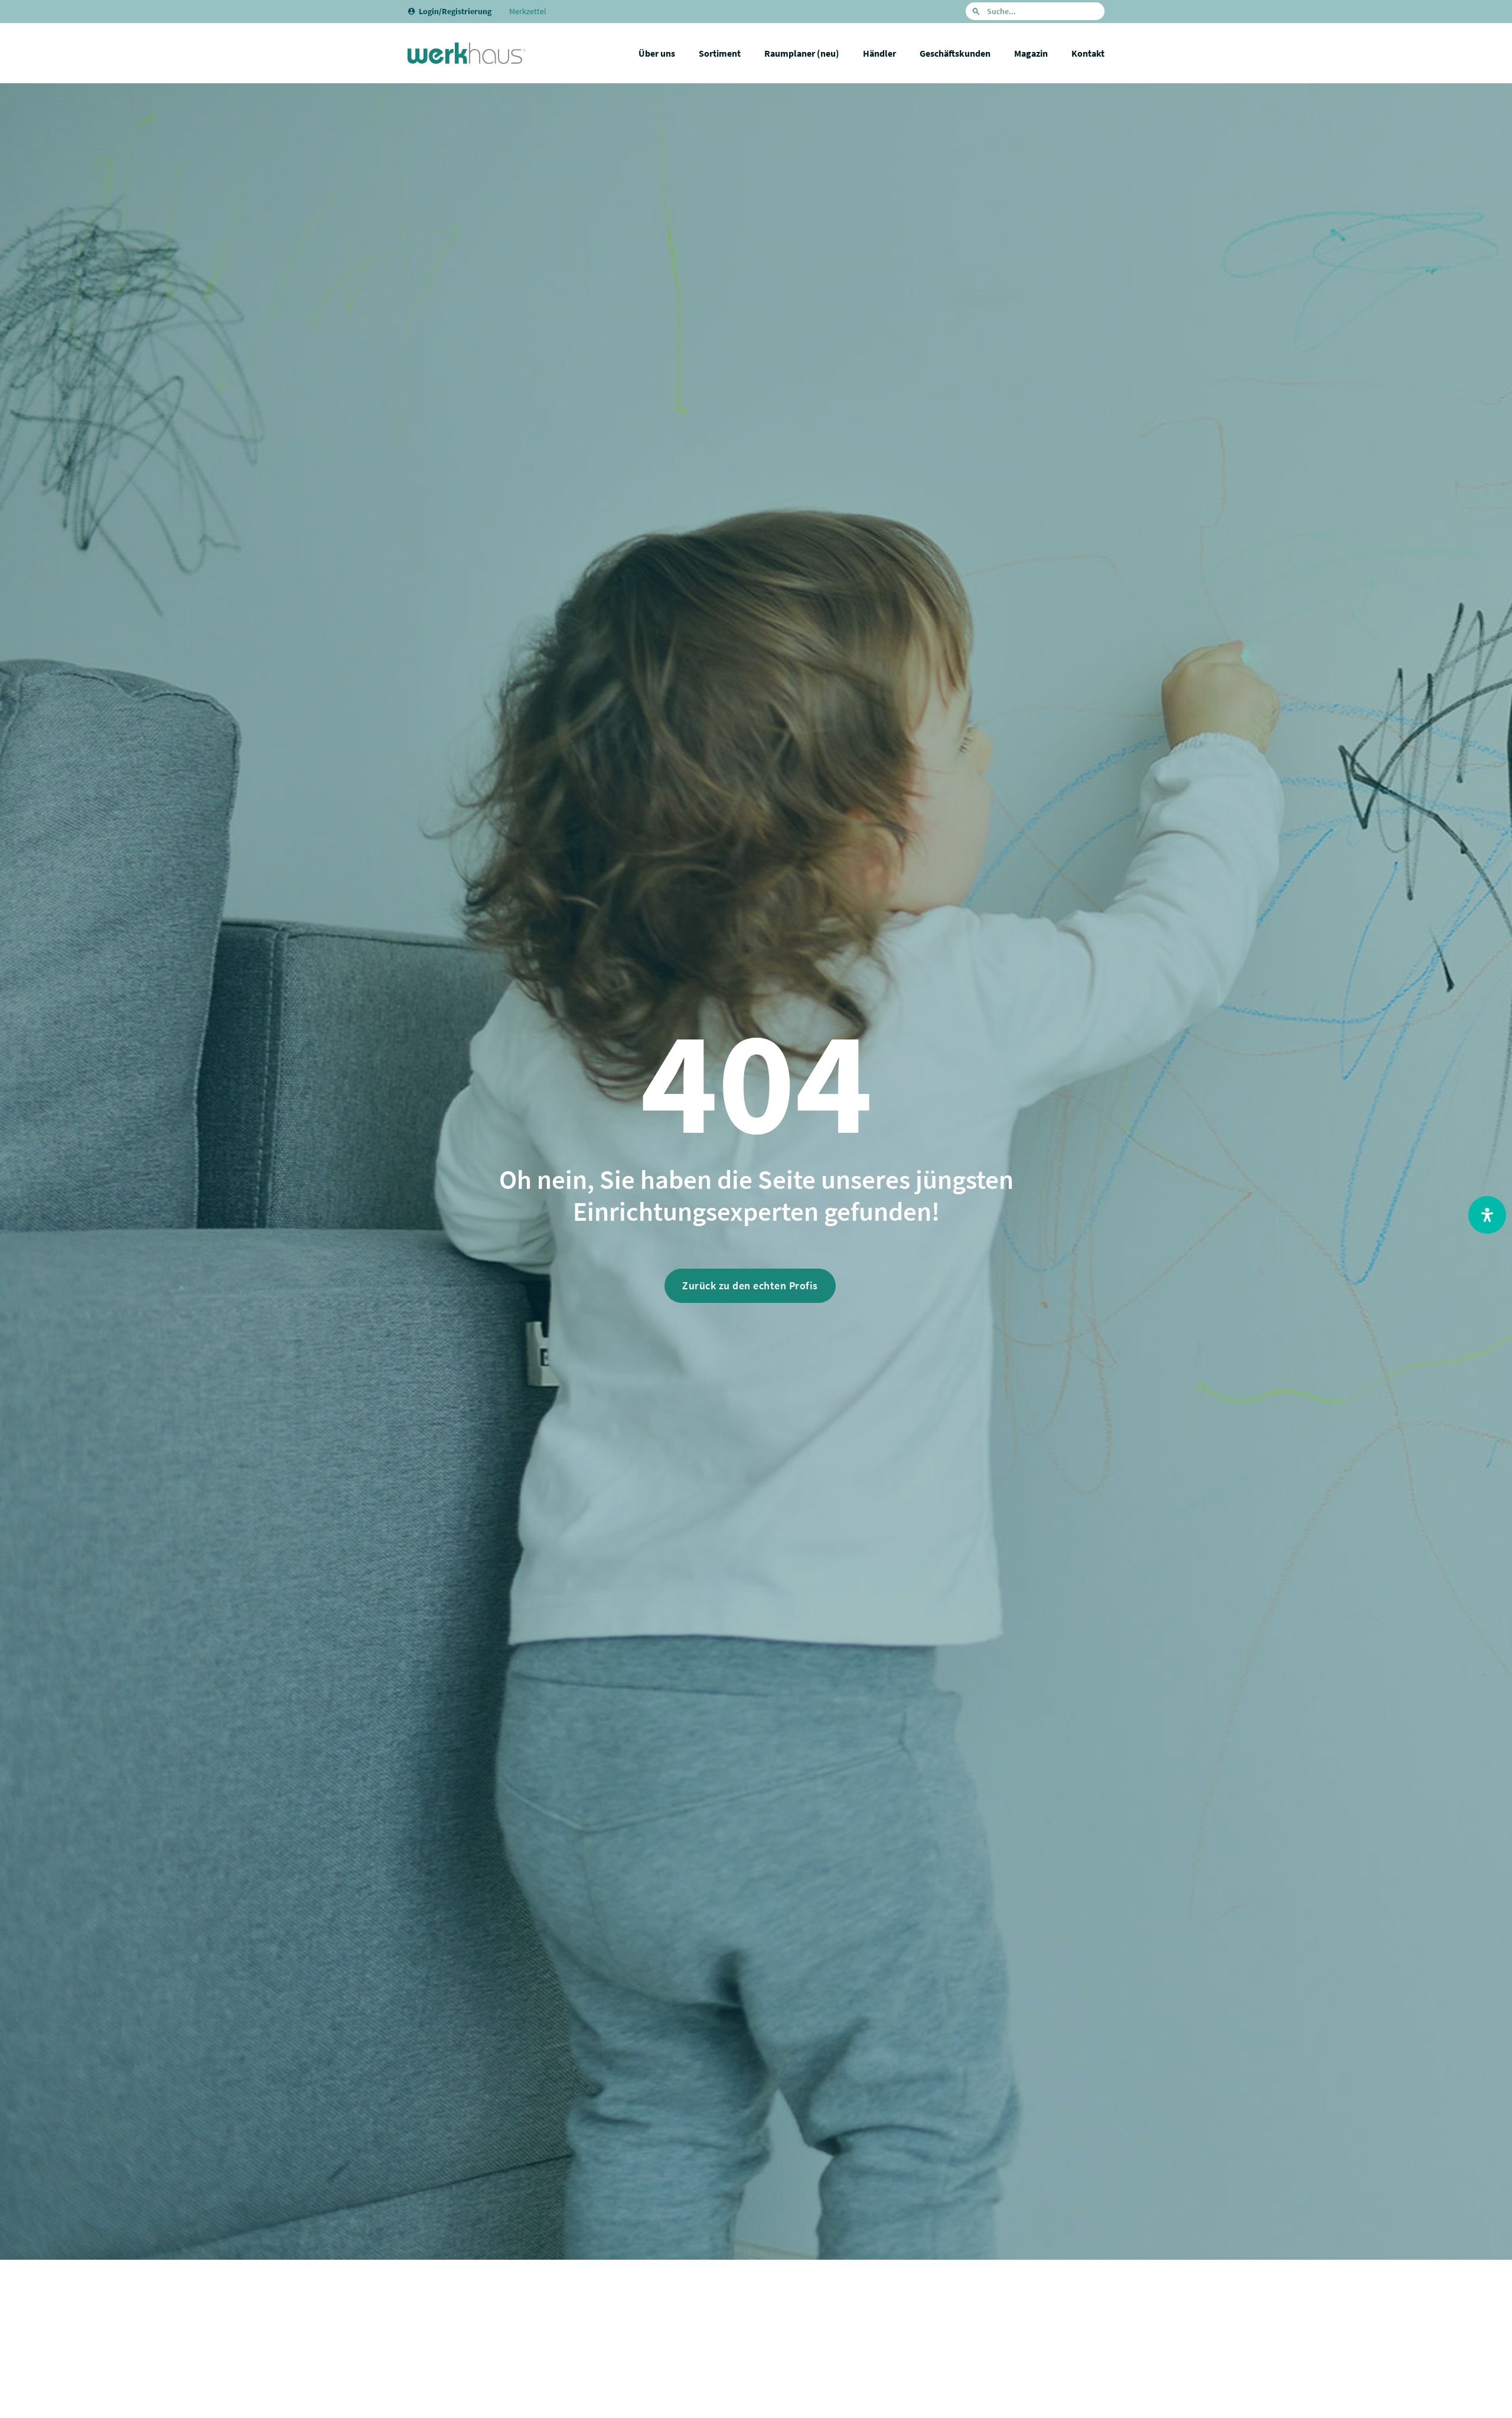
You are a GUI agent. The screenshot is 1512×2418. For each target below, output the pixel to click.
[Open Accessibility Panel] (1487, 1215)
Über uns (657, 53)
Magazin (1031, 53)
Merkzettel (528, 11)
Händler (879, 53)
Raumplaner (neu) (802, 53)
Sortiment (720, 53)
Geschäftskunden (955, 53)
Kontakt (1088, 53)
